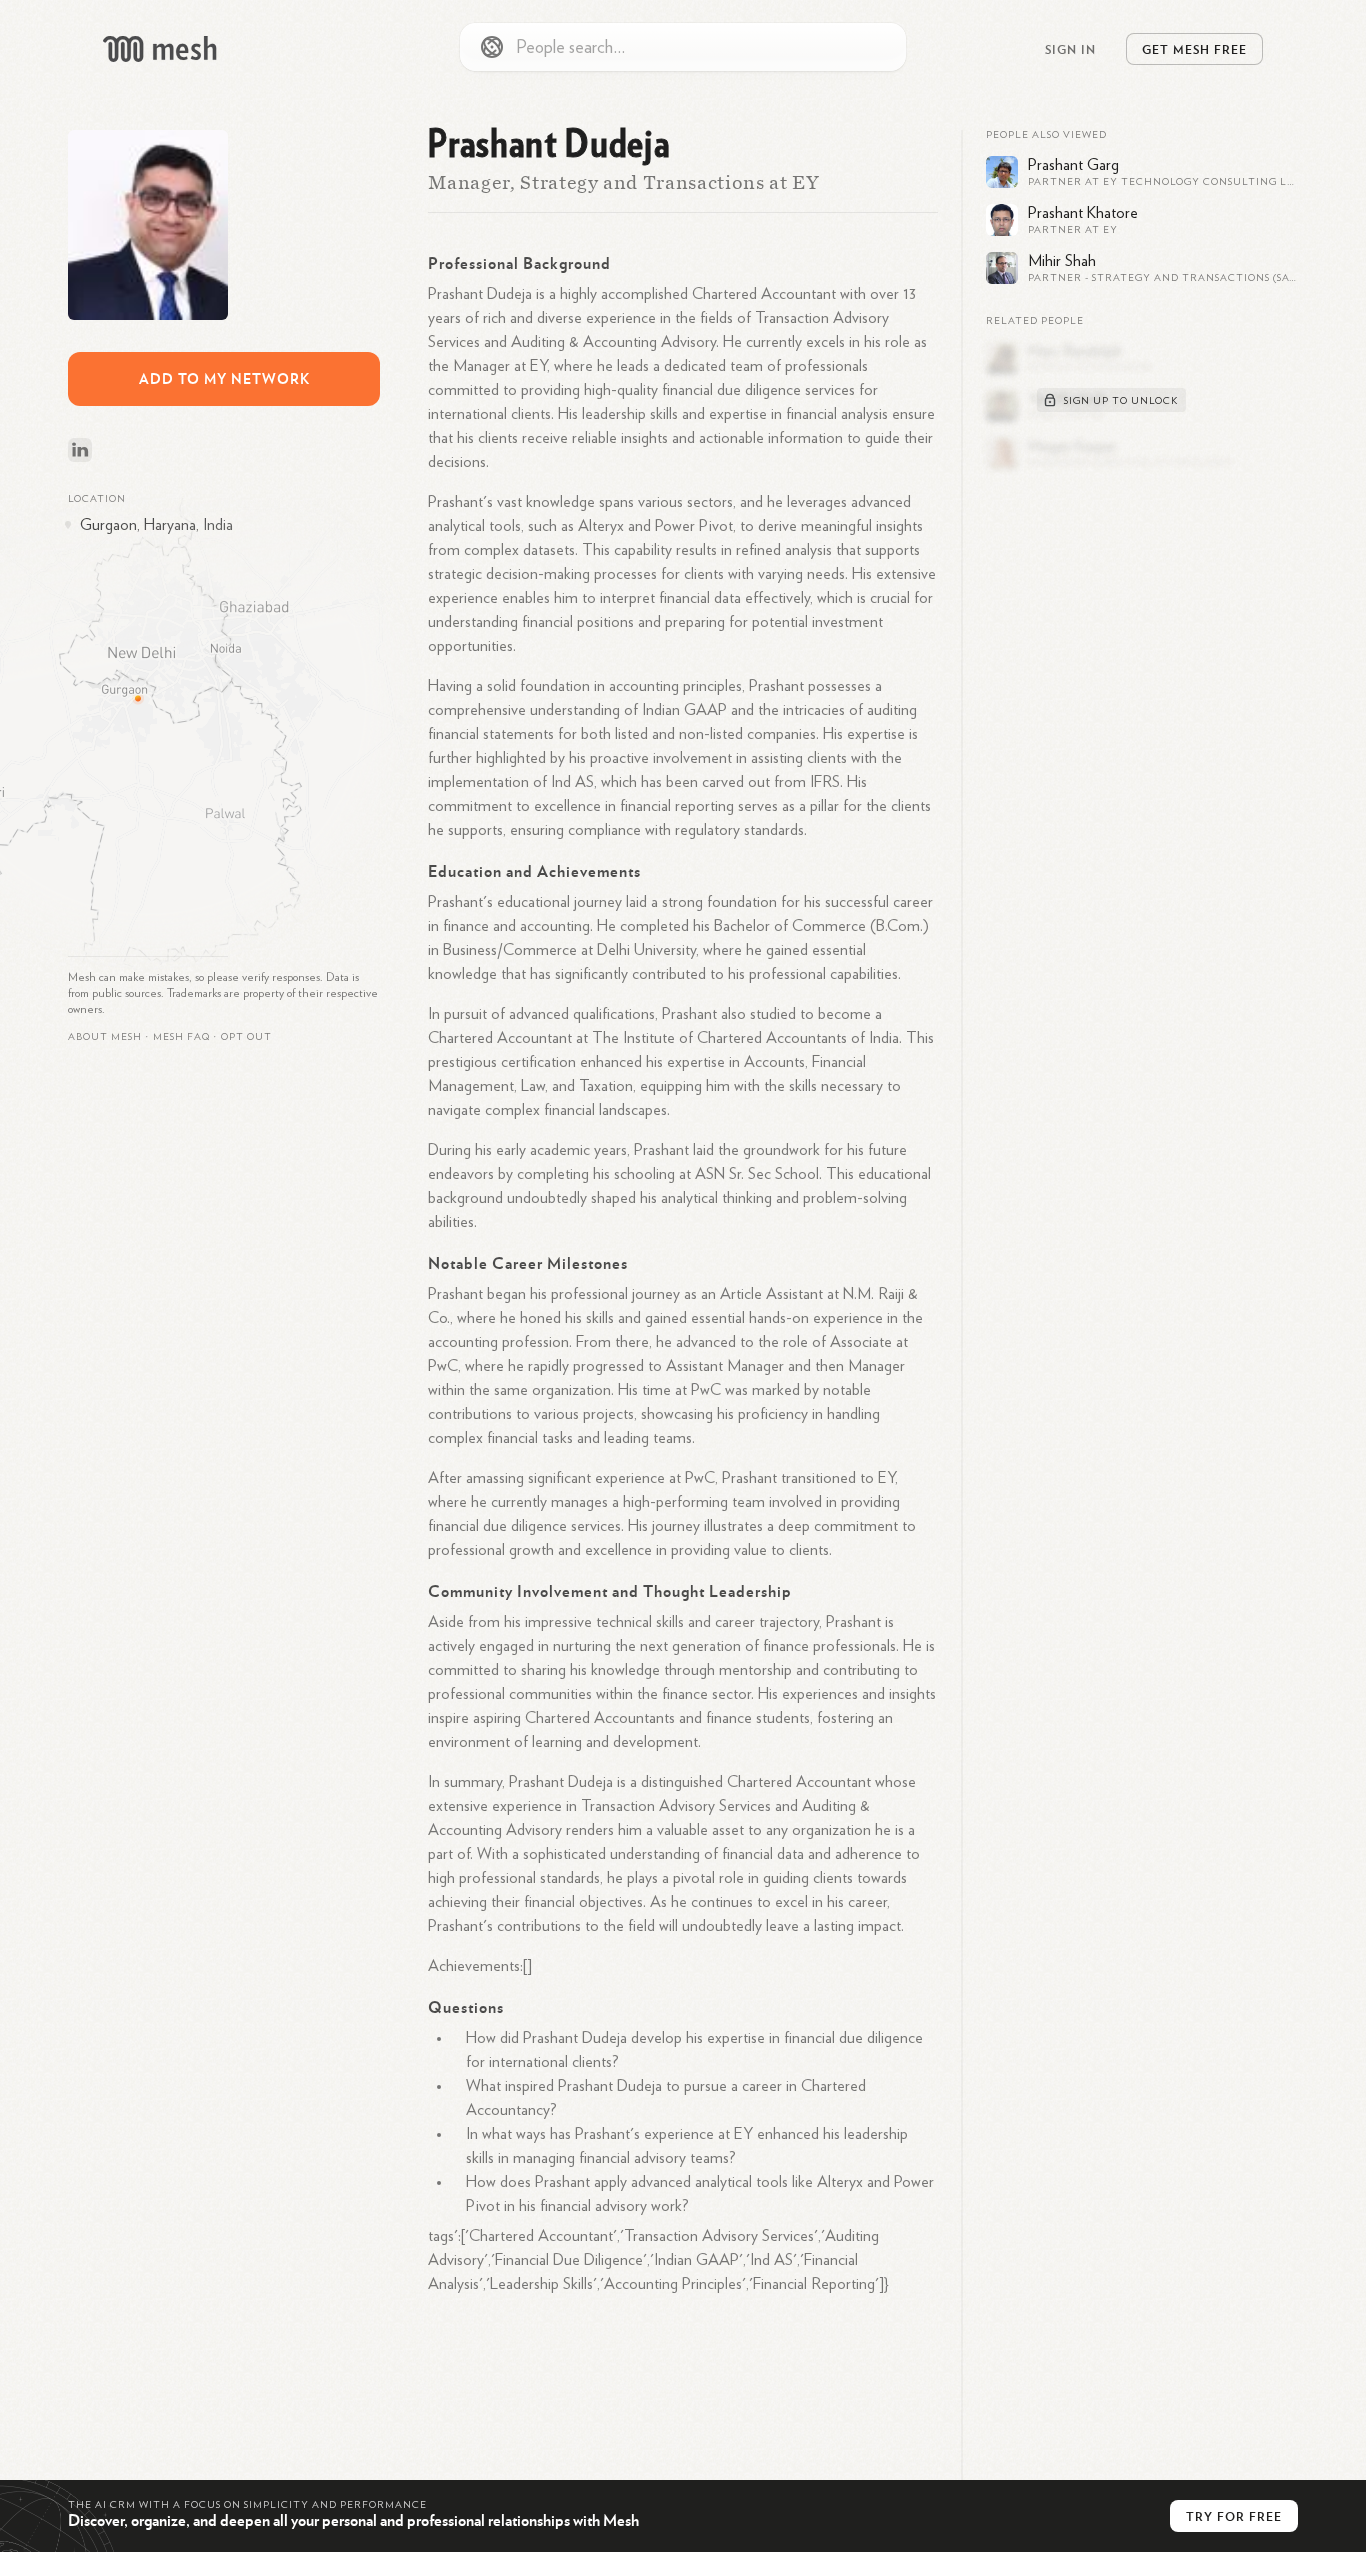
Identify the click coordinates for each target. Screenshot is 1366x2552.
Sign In (1070, 49)
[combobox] (683, 47)
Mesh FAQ (181, 1037)
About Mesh (105, 1037)
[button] (181, 1037)
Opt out (246, 1037)
